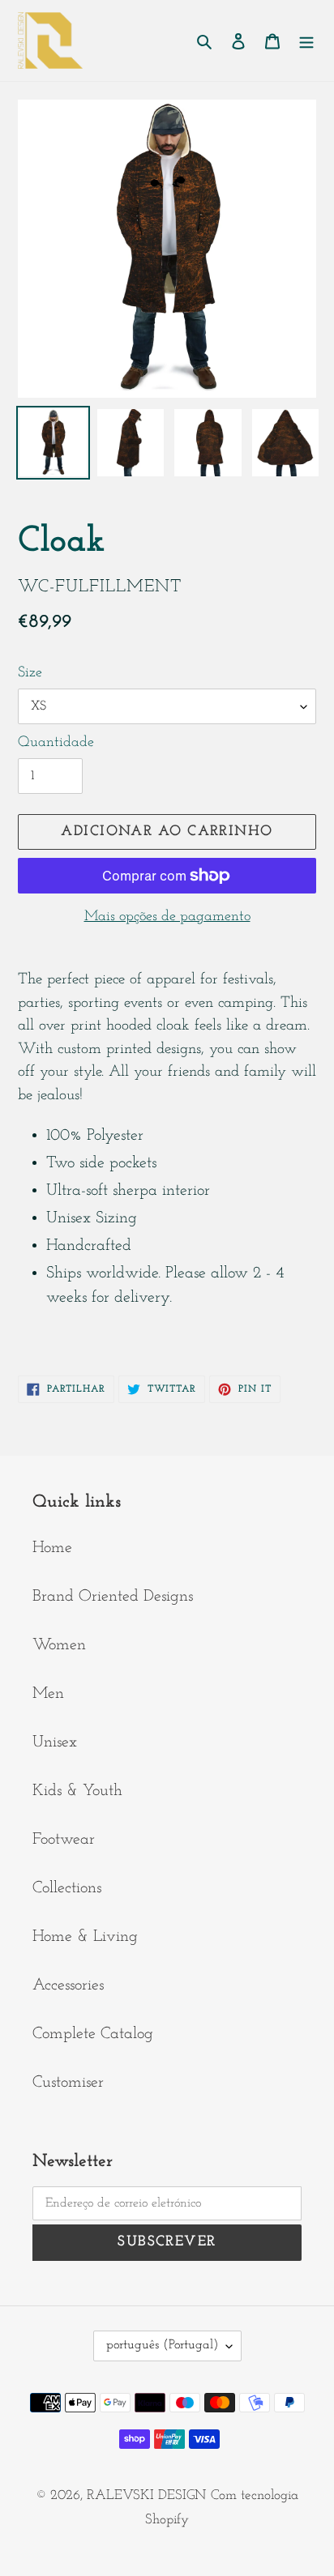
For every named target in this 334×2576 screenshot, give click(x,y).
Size (30, 673)
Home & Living (85, 1937)
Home (52, 1548)
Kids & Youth (77, 1791)
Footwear (64, 1840)
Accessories (68, 1985)
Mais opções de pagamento (167, 917)
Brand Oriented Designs (113, 1597)
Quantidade (56, 743)
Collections (67, 1888)
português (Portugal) (162, 2345)
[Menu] (306, 41)
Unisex (55, 1742)
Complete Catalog (93, 2034)
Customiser (68, 2083)
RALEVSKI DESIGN (146, 2495)
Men (48, 1694)
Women (59, 1645)
